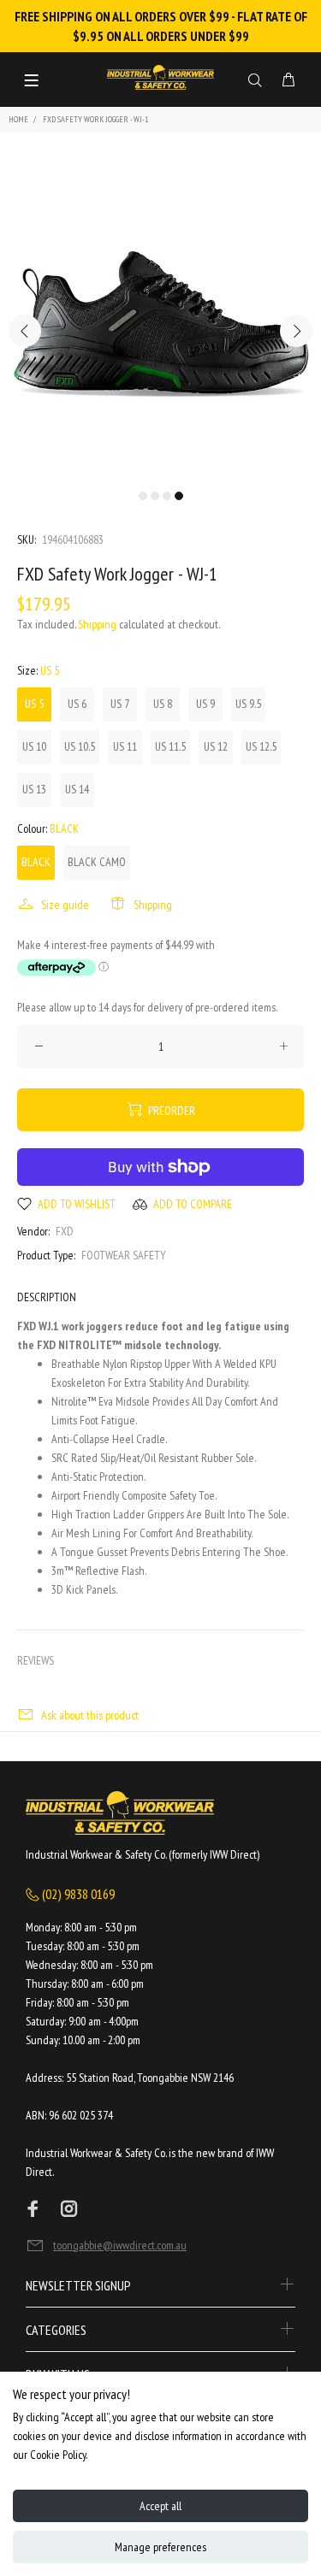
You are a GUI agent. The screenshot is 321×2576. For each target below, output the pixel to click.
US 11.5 (170, 746)
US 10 (34, 746)
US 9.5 (248, 704)
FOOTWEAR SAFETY (124, 1255)
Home (18, 119)
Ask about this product (90, 1715)
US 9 (205, 704)
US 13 (34, 789)
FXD (65, 1231)
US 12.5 (261, 746)
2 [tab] (155, 496)
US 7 (120, 704)
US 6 (77, 704)
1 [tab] (143, 496)
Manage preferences (160, 2547)
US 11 (125, 746)
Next (296, 331)
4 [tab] (179, 496)
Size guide (65, 905)
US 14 (77, 789)
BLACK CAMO (97, 862)
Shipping (97, 624)
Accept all (160, 2506)
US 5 (34, 704)
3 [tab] (167, 496)
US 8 (163, 704)
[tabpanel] (160, 321)
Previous (25, 331)
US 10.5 (80, 746)
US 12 (216, 746)
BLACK (36, 862)
